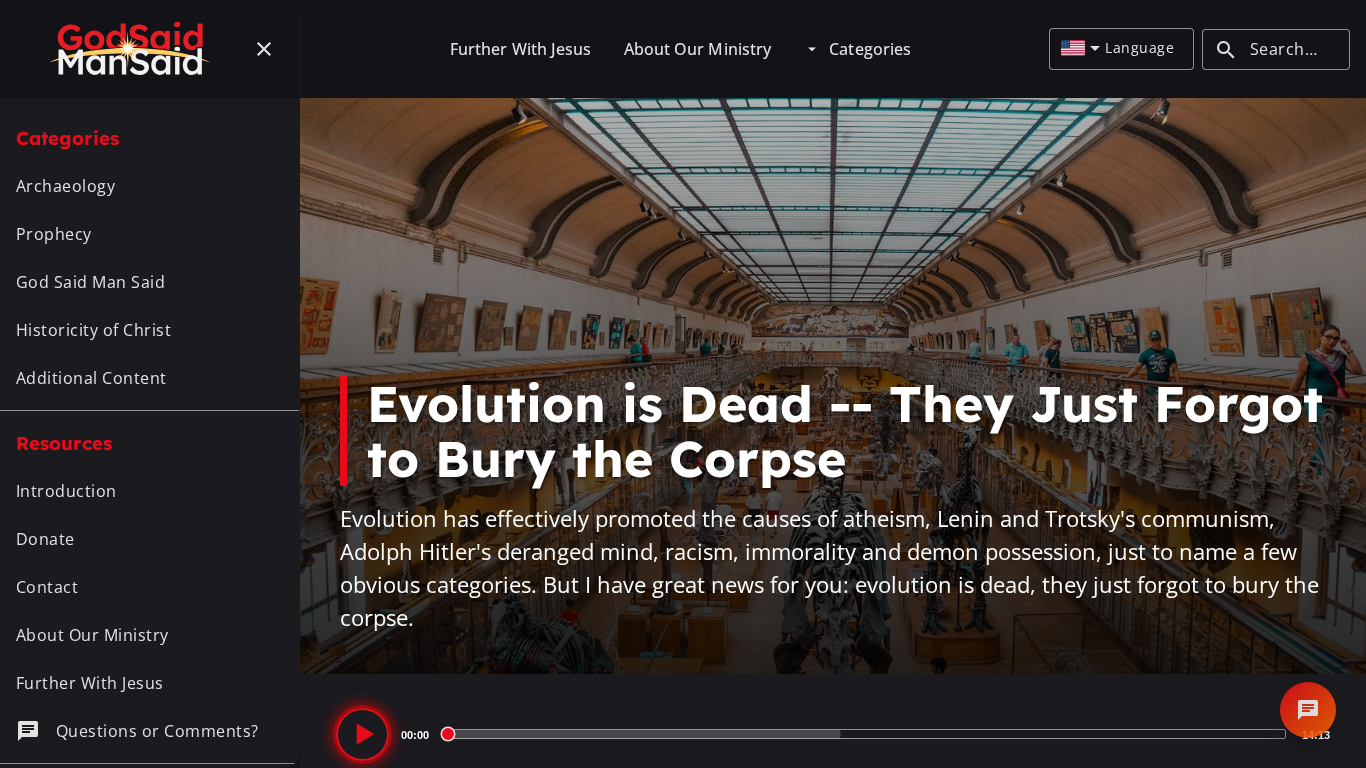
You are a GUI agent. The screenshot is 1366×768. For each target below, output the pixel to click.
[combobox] (1080, 49)
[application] (833, 734)
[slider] (865, 734)
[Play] (362, 734)
